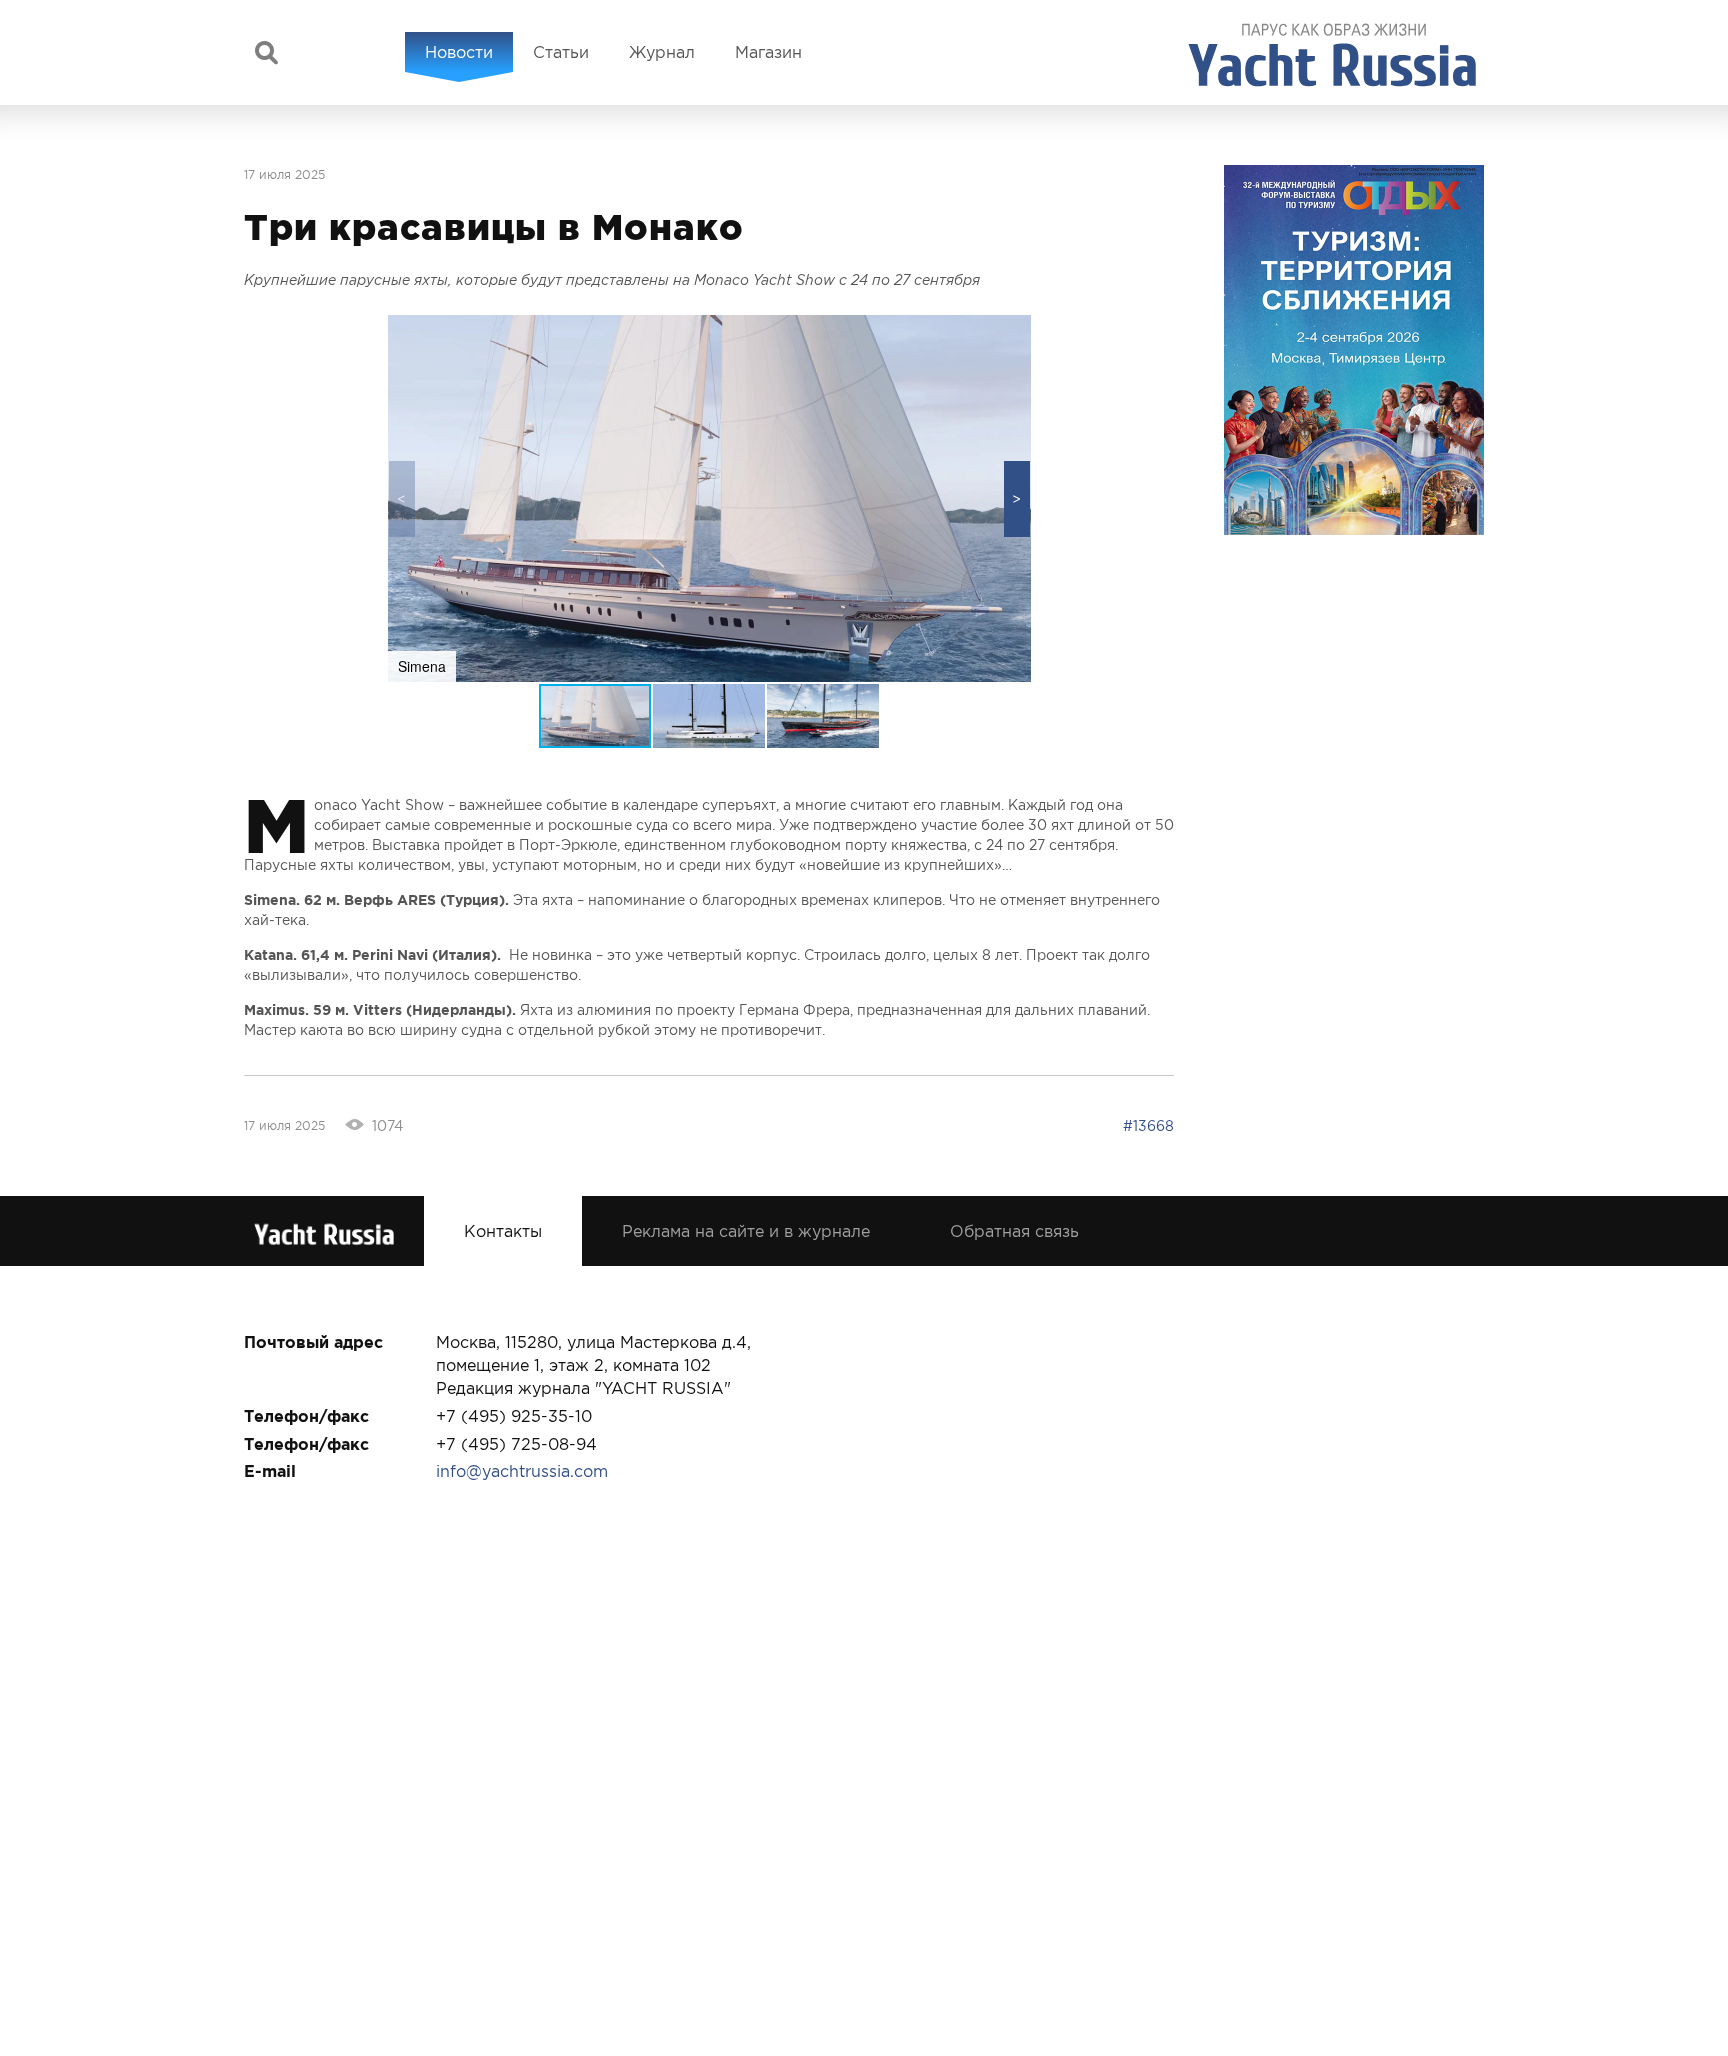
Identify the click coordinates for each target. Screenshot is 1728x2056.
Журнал (662, 52)
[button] (1017, 499)
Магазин (768, 52)
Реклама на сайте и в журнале (746, 1231)
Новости (459, 52)
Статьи (561, 52)
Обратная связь (1014, 1231)
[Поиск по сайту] (266, 52)
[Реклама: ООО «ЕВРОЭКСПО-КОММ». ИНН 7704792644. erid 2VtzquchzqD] (1354, 350)
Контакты (503, 1231)
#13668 (1148, 1126)
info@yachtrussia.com (522, 1471)
